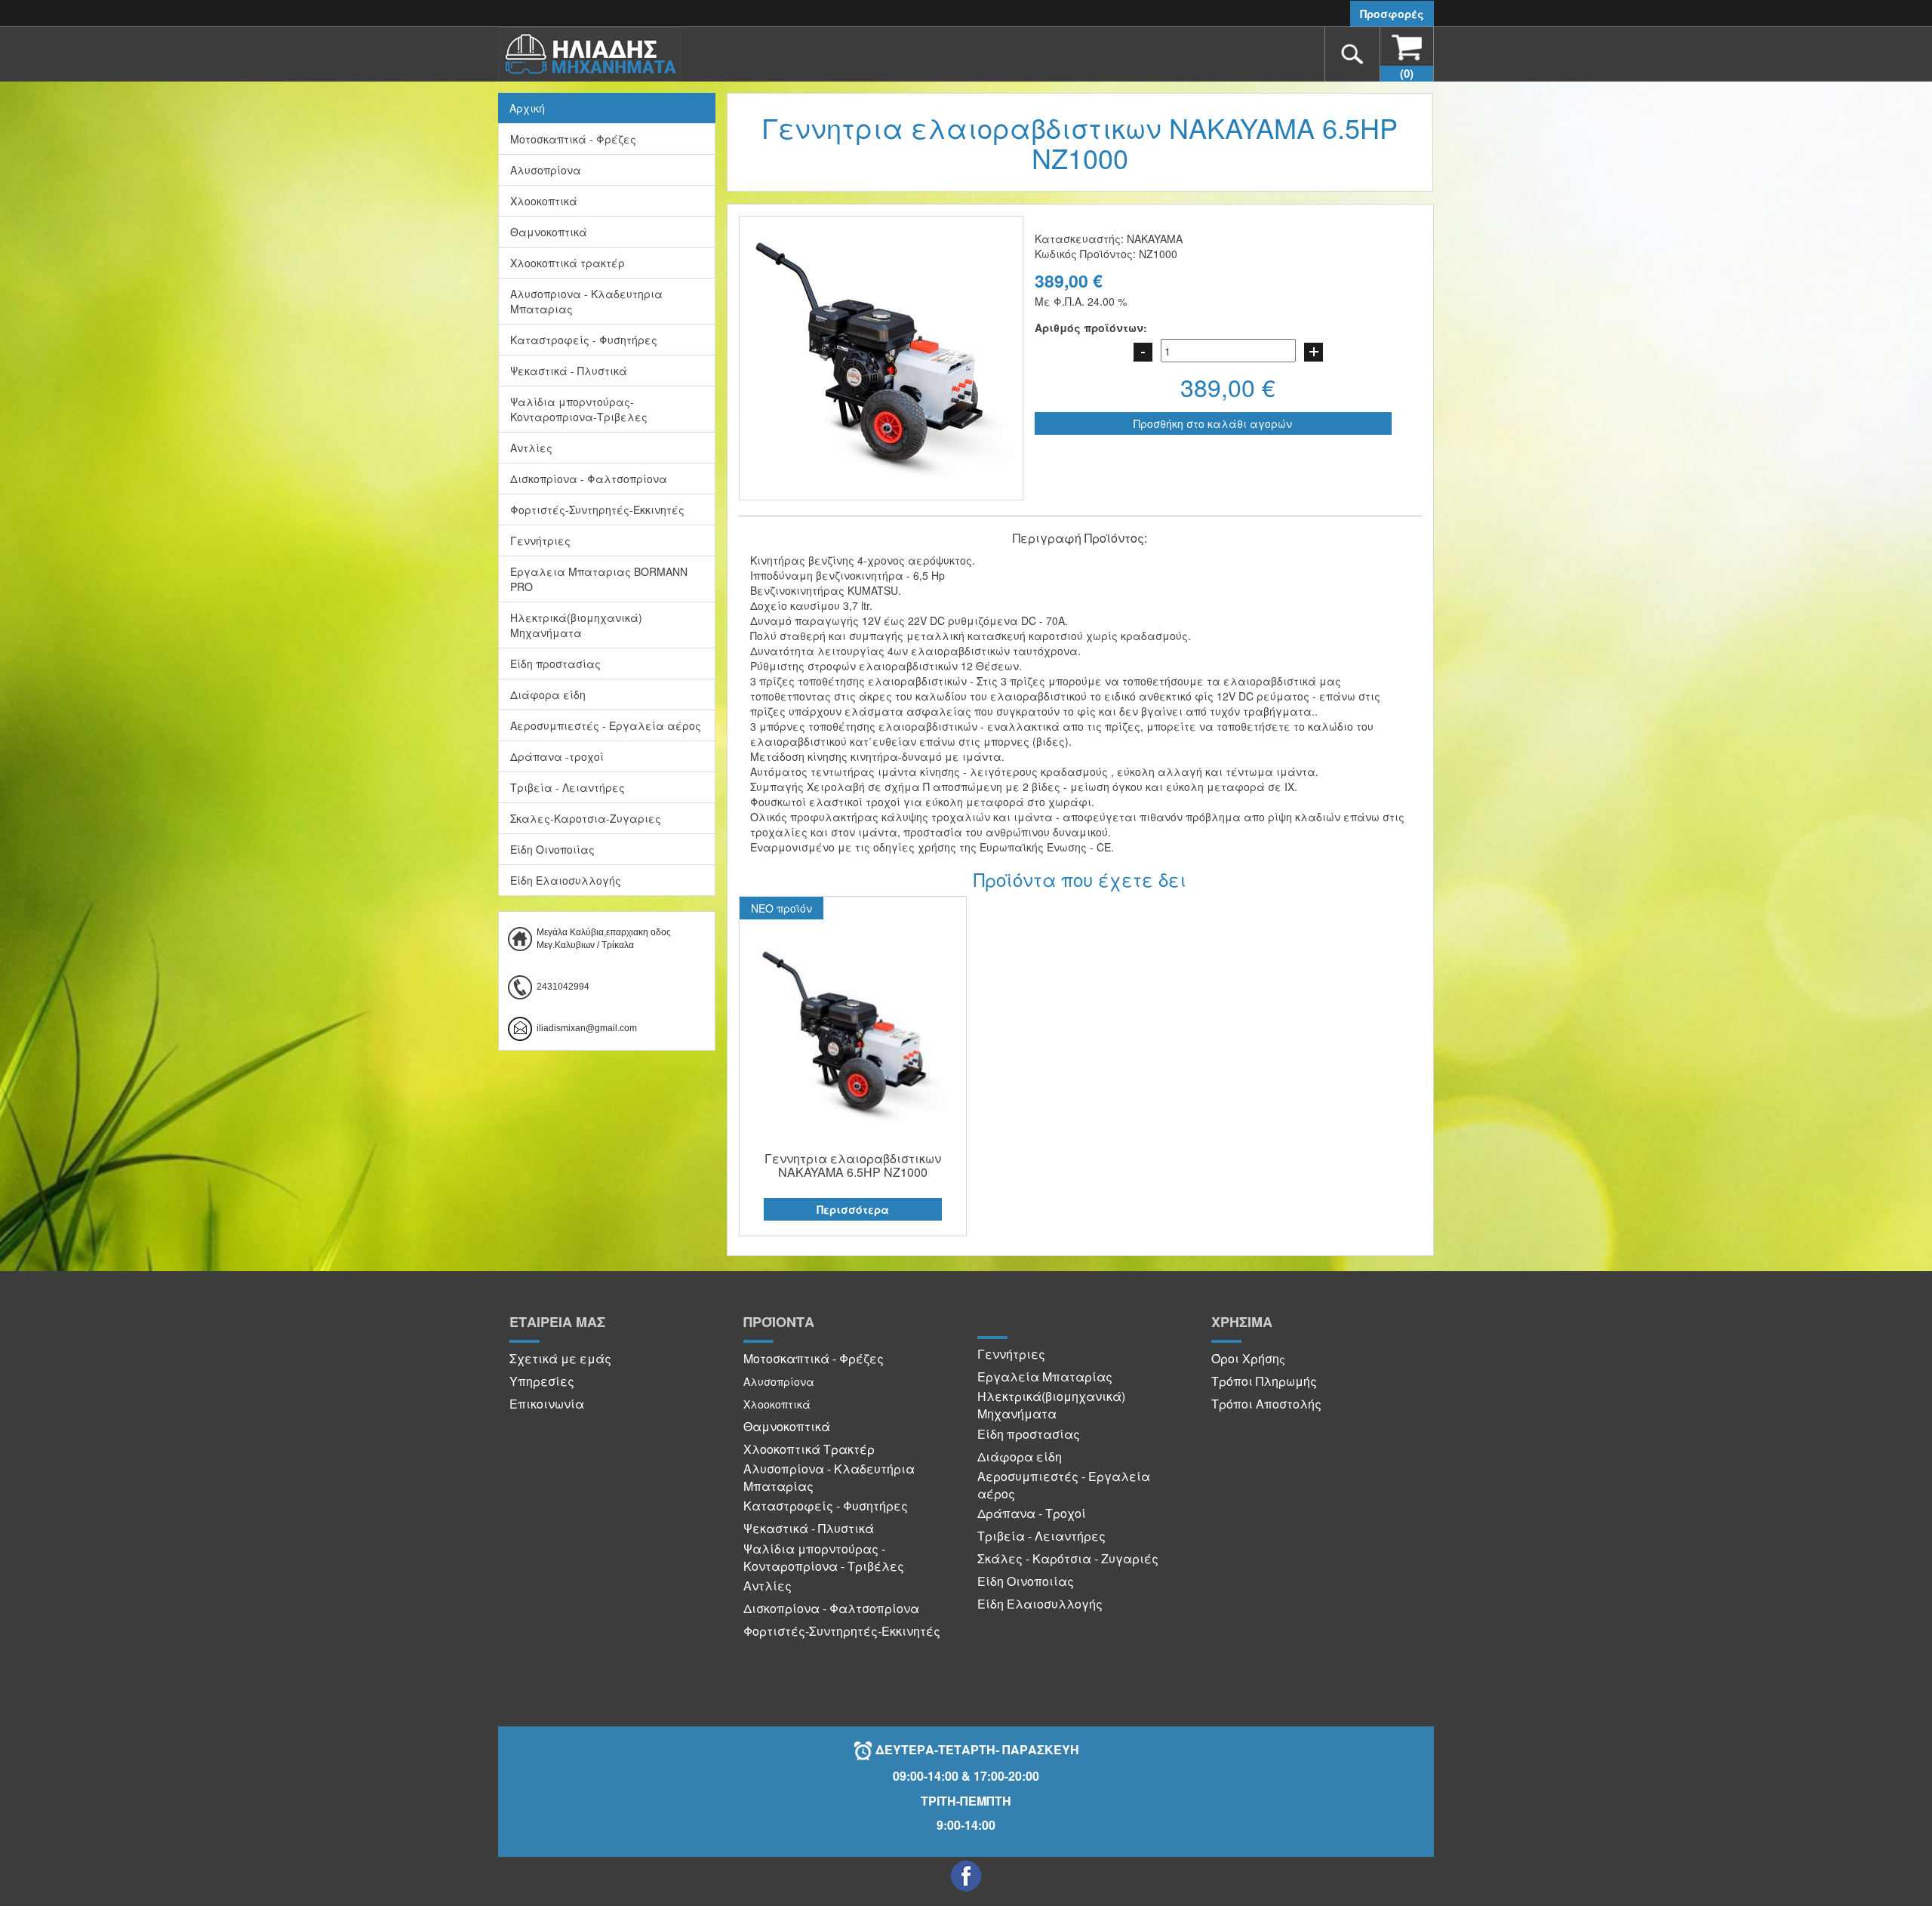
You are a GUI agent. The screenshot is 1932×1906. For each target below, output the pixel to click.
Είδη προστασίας (555, 664)
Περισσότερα (853, 1209)
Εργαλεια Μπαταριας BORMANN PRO (599, 579)
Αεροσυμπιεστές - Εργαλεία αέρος (606, 725)
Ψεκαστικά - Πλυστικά (569, 371)
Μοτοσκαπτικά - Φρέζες (573, 139)
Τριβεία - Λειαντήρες (568, 787)
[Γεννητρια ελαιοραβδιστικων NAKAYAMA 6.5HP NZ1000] (853, 1035)
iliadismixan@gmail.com (587, 1028)
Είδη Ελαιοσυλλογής (566, 880)
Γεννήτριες (540, 540)
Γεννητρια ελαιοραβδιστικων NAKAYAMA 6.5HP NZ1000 (853, 1165)
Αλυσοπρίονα (546, 170)
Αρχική (527, 108)
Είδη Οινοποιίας (552, 849)
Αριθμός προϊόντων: (1091, 328)
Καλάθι (1407, 73)
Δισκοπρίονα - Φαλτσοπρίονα (589, 479)
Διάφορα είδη (548, 694)
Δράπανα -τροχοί (557, 756)
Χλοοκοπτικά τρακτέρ (568, 263)
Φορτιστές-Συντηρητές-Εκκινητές (597, 510)
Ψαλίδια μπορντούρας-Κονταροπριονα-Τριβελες (579, 409)
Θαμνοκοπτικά (549, 232)
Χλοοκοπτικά (544, 201)
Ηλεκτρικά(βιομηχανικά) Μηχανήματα (576, 625)
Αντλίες (531, 448)
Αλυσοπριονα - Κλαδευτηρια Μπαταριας (586, 301)
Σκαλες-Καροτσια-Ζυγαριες (586, 818)
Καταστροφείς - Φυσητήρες (584, 340)
